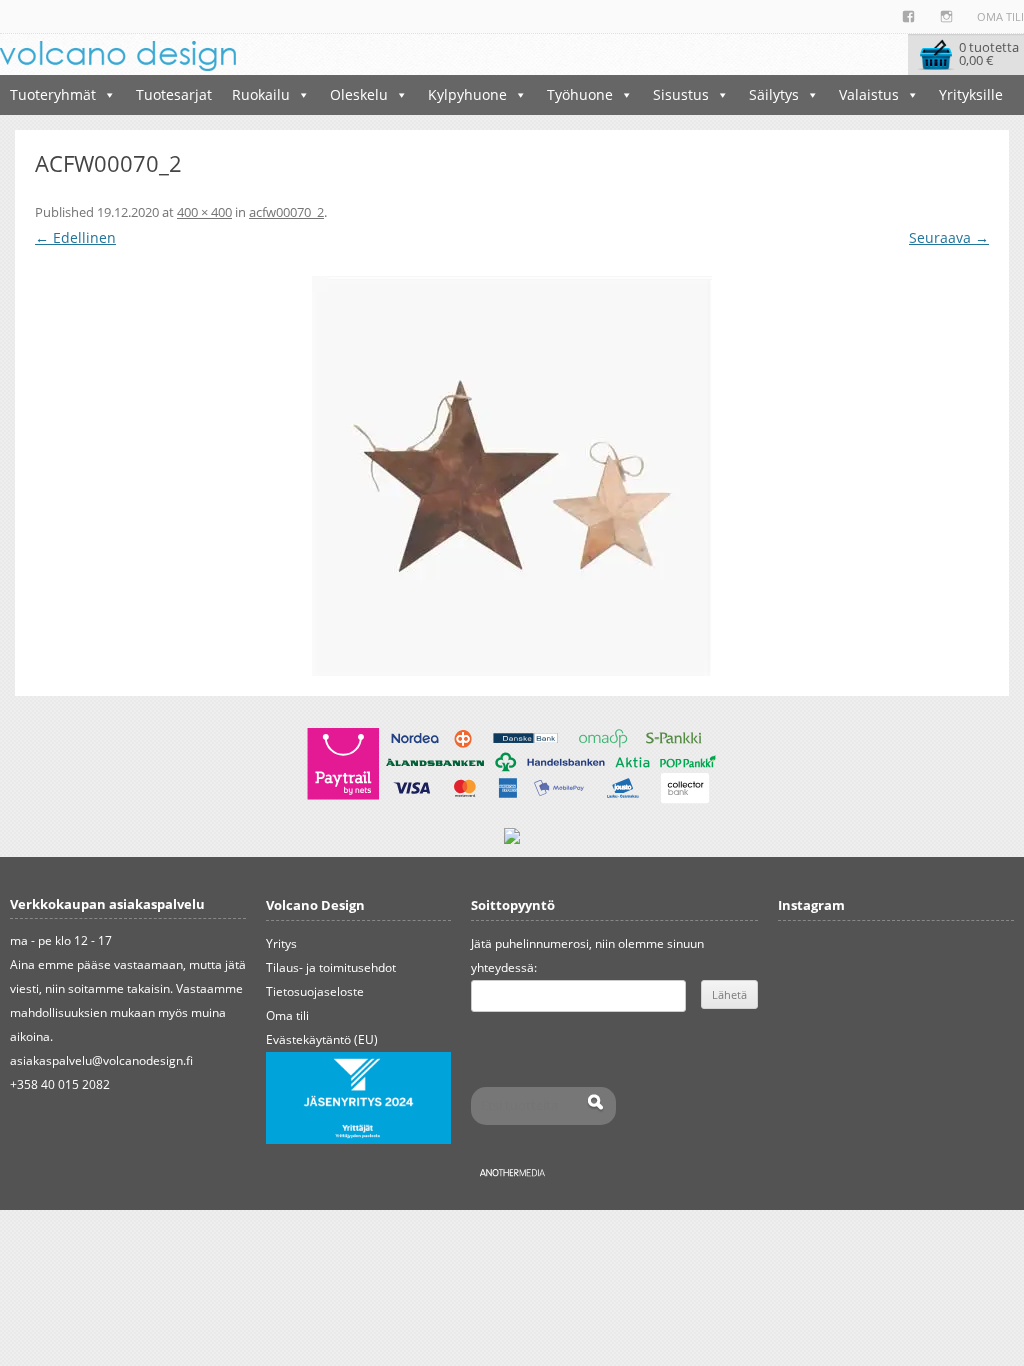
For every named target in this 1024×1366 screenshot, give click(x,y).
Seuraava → (949, 237)
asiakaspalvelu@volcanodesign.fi (101, 1060)
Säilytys (774, 94)
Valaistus (869, 94)
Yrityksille (971, 94)
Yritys (281, 943)
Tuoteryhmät (53, 94)
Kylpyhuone (467, 94)
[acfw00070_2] (512, 476)
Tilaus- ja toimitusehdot (331, 967)
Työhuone (580, 94)
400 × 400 (204, 212)
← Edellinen (75, 237)
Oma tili (1000, 16)
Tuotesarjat (174, 94)
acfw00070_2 (286, 212)
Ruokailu (261, 94)
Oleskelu (359, 94)
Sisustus (681, 94)
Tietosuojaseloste (315, 991)
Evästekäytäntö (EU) (322, 1039)
